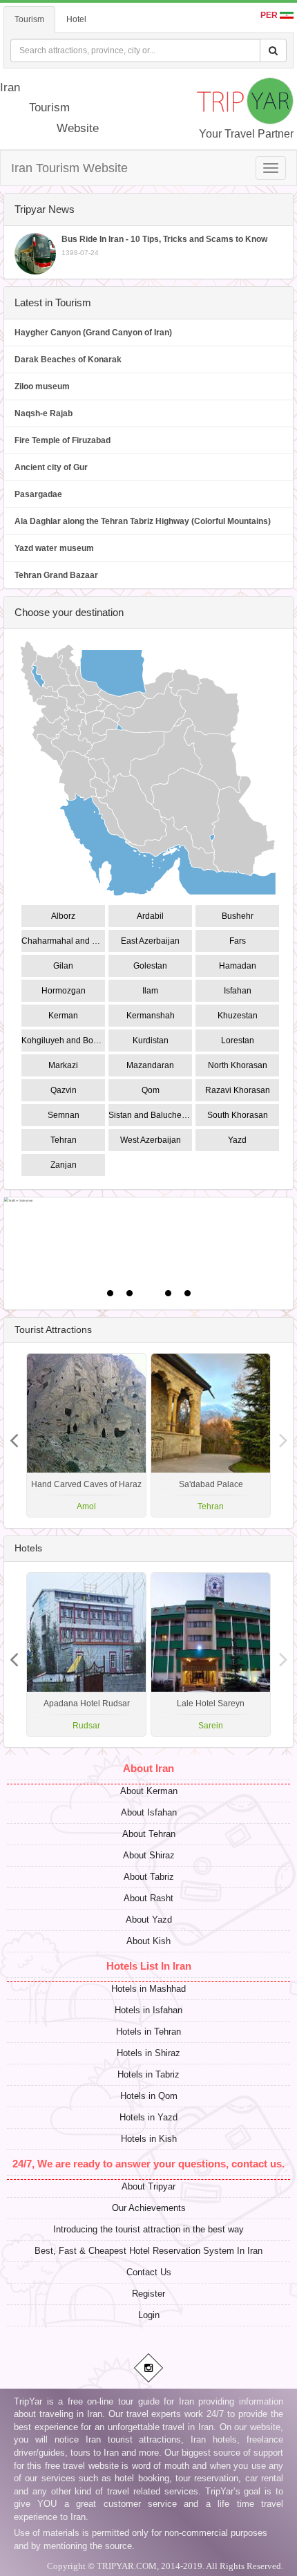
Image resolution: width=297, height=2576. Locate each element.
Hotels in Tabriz (148, 2074)
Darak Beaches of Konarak (68, 360)
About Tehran (149, 1834)
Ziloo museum (42, 386)
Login (149, 2315)
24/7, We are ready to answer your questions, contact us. (148, 2164)
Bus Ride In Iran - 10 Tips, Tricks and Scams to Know (164, 245)
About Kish (148, 1941)
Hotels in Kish (149, 2139)
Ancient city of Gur (51, 467)
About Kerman (149, 1791)
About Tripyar (148, 2186)
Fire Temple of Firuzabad (63, 440)
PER (270, 15)
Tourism (29, 19)
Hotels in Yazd (148, 2117)
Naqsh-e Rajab (44, 413)
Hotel (76, 19)
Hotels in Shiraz (148, 2053)
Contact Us (149, 2272)
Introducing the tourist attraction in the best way (148, 2229)
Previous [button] (283, 1435)
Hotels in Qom (149, 2096)
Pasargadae (38, 494)
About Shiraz (149, 1855)
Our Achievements (149, 2208)
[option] (211, 1435)
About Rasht (148, 1898)
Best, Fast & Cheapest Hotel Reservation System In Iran (148, 2251)
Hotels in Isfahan (148, 2010)
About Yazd (149, 1920)
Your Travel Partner (246, 134)
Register (148, 2294)
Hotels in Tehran (148, 2032)
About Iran (148, 1768)
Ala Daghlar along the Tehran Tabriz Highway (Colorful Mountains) (143, 521)
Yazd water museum (54, 548)
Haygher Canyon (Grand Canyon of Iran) (93, 333)
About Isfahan (149, 1812)
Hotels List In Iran (149, 1966)
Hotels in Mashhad (148, 1989)
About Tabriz (149, 1877)
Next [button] (14, 1435)
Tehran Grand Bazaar (56, 575)
